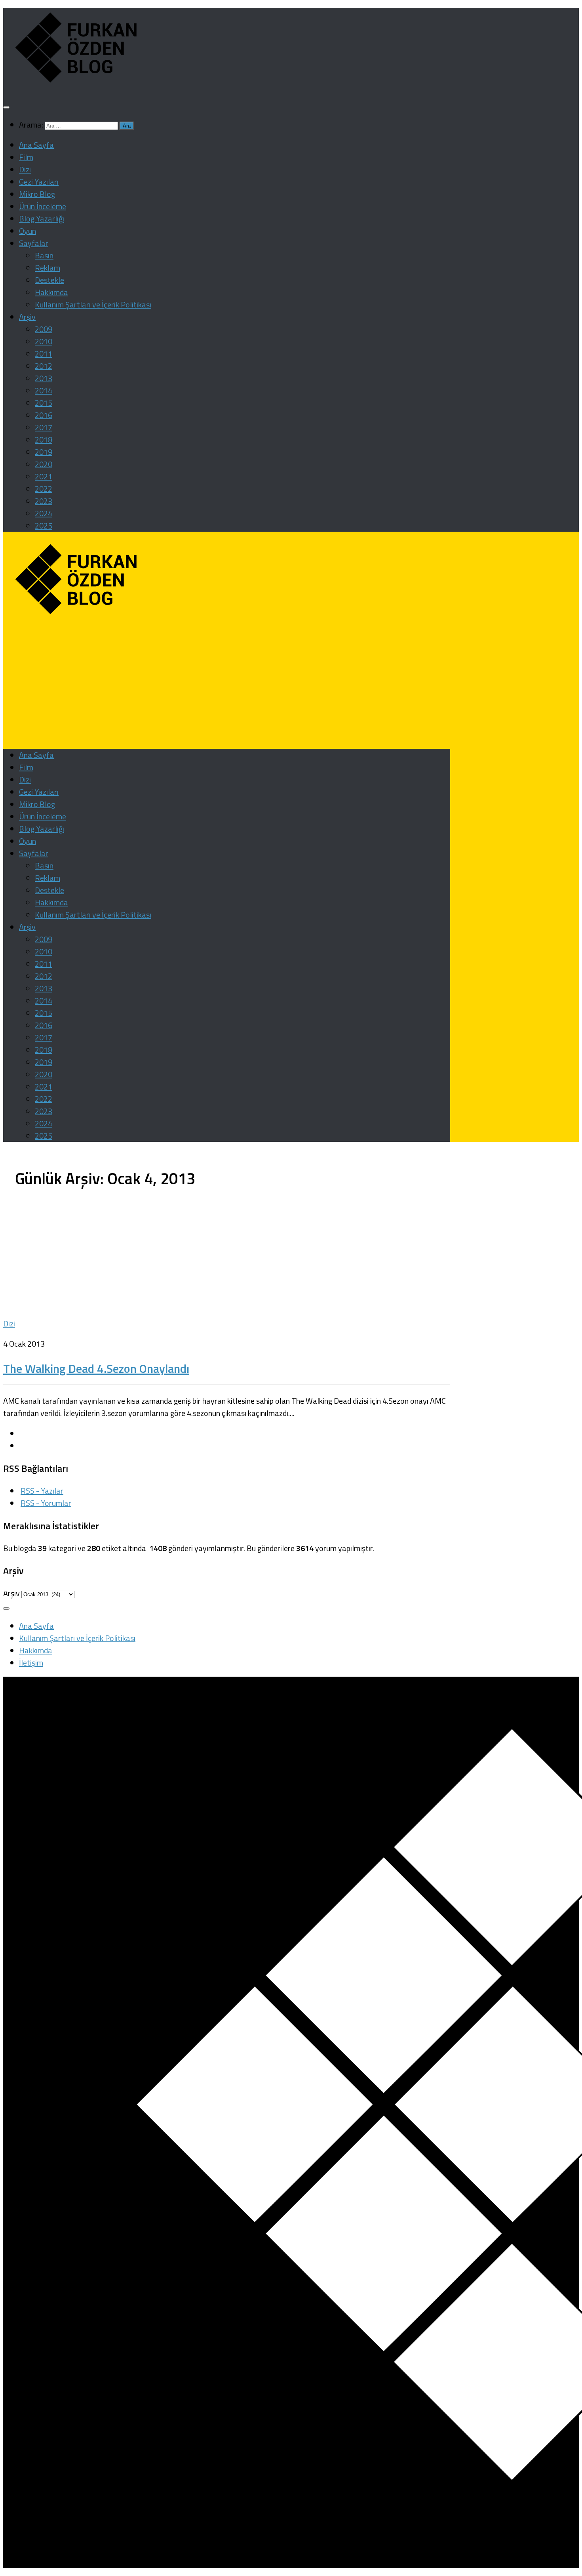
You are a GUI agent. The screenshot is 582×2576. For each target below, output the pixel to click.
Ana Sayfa (36, 145)
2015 (44, 403)
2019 (44, 452)
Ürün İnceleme (43, 206)
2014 (44, 390)
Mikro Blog (37, 194)
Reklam (48, 268)
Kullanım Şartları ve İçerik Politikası (93, 304)
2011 (44, 354)
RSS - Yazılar (42, 1491)
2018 (44, 440)
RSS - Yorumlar (46, 1503)
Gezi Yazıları (39, 182)
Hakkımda (51, 292)
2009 (44, 329)
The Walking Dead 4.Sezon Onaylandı (96, 1368)
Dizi (25, 169)
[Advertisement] (227, 685)
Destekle (49, 280)
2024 (44, 513)
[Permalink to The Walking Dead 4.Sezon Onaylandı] (106, 1303)
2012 (44, 366)
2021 (44, 476)
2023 (44, 501)
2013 (44, 378)
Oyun (28, 231)
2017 (44, 427)
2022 (44, 489)
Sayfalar (34, 243)
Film (26, 157)
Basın (44, 255)
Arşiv (27, 317)
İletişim (31, 1663)
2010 (44, 341)
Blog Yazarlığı (42, 218)
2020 (44, 464)
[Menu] (6, 107)
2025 (44, 526)
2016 (44, 415)
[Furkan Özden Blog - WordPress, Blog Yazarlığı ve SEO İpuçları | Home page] (74, 84)
